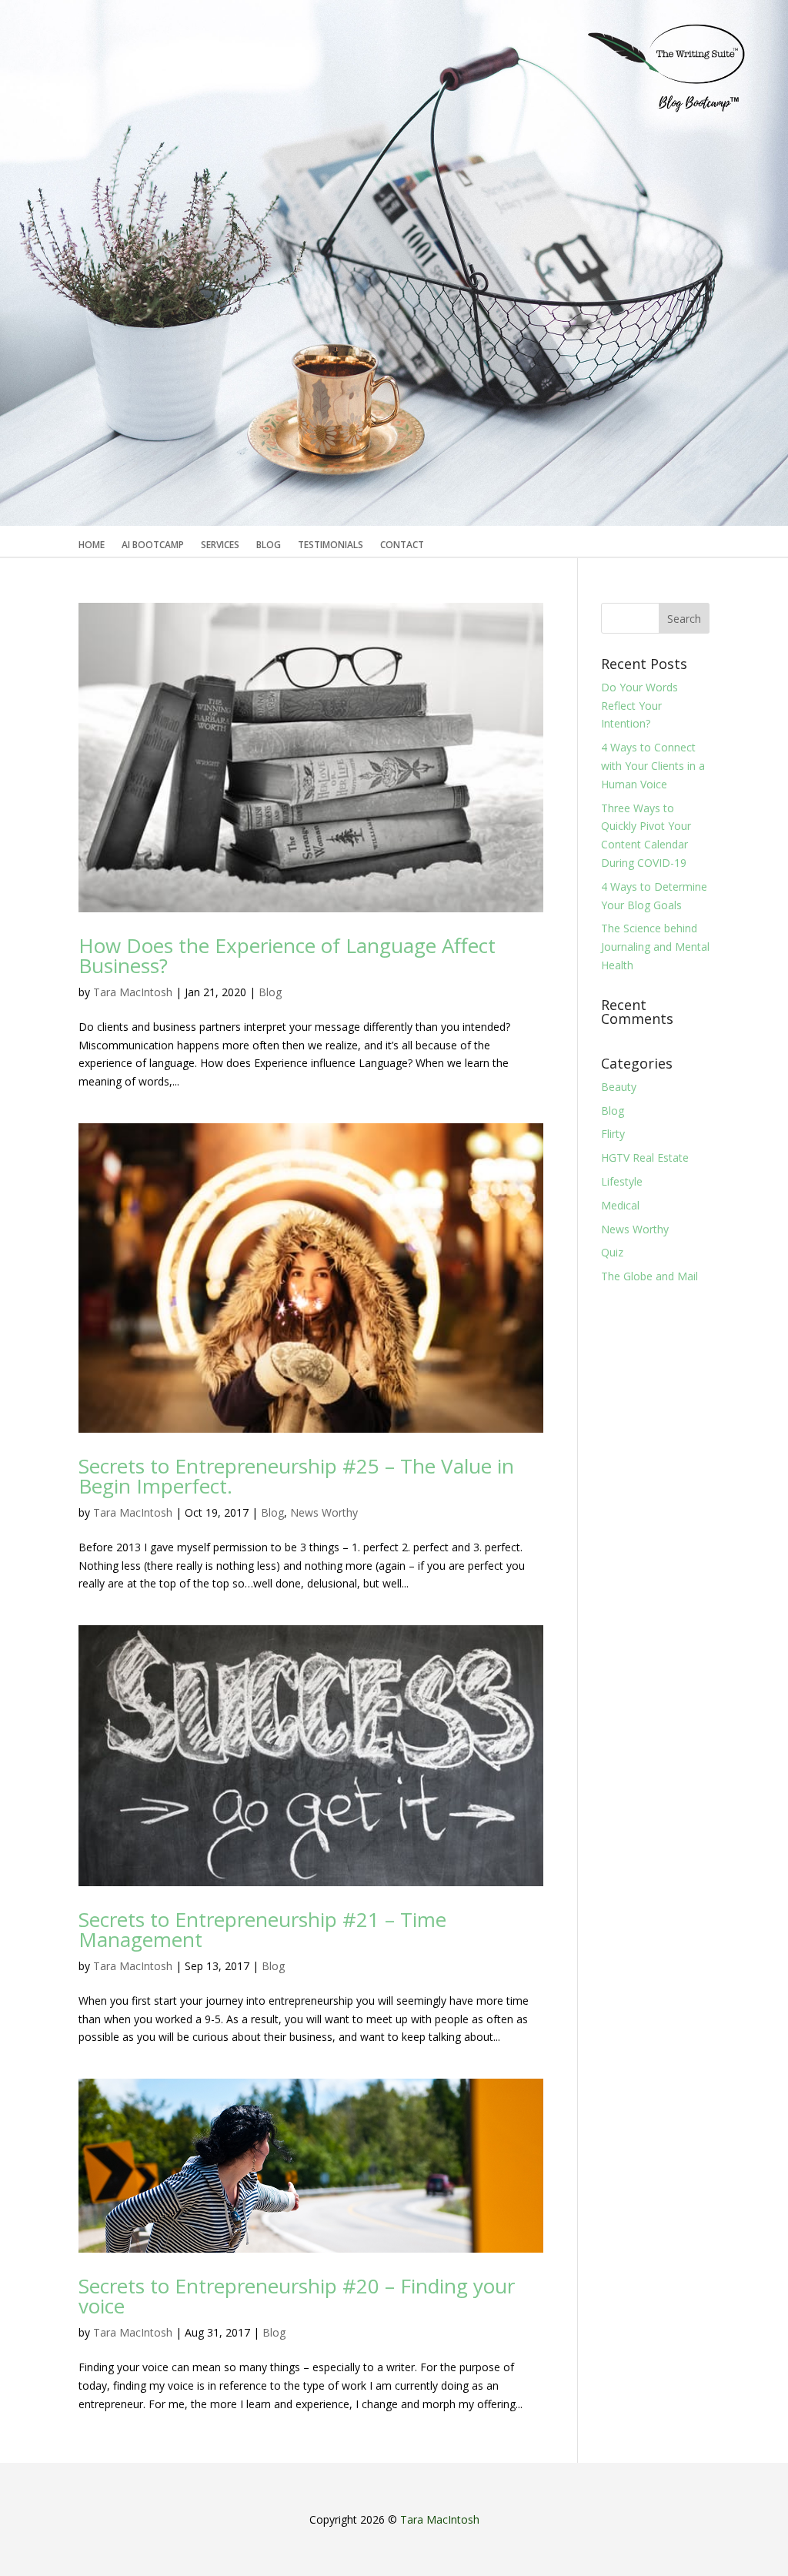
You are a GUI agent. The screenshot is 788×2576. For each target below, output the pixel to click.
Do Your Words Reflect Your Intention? (639, 706)
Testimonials (331, 545)
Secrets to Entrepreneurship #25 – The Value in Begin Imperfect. (296, 1476)
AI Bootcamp (153, 545)
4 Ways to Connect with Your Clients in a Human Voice (653, 766)
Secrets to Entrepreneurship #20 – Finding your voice (297, 2296)
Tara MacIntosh (133, 992)
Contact (402, 545)
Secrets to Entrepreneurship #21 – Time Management (262, 1929)
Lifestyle (622, 1181)
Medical (620, 1205)
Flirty (613, 1134)
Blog (269, 545)
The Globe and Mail (649, 1276)
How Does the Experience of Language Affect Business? (287, 955)
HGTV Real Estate (645, 1158)
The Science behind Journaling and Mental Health (655, 947)
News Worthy (324, 1512)
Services (220, 545)
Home (92, 545)
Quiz (612, 1252)
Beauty (619, 1087)
